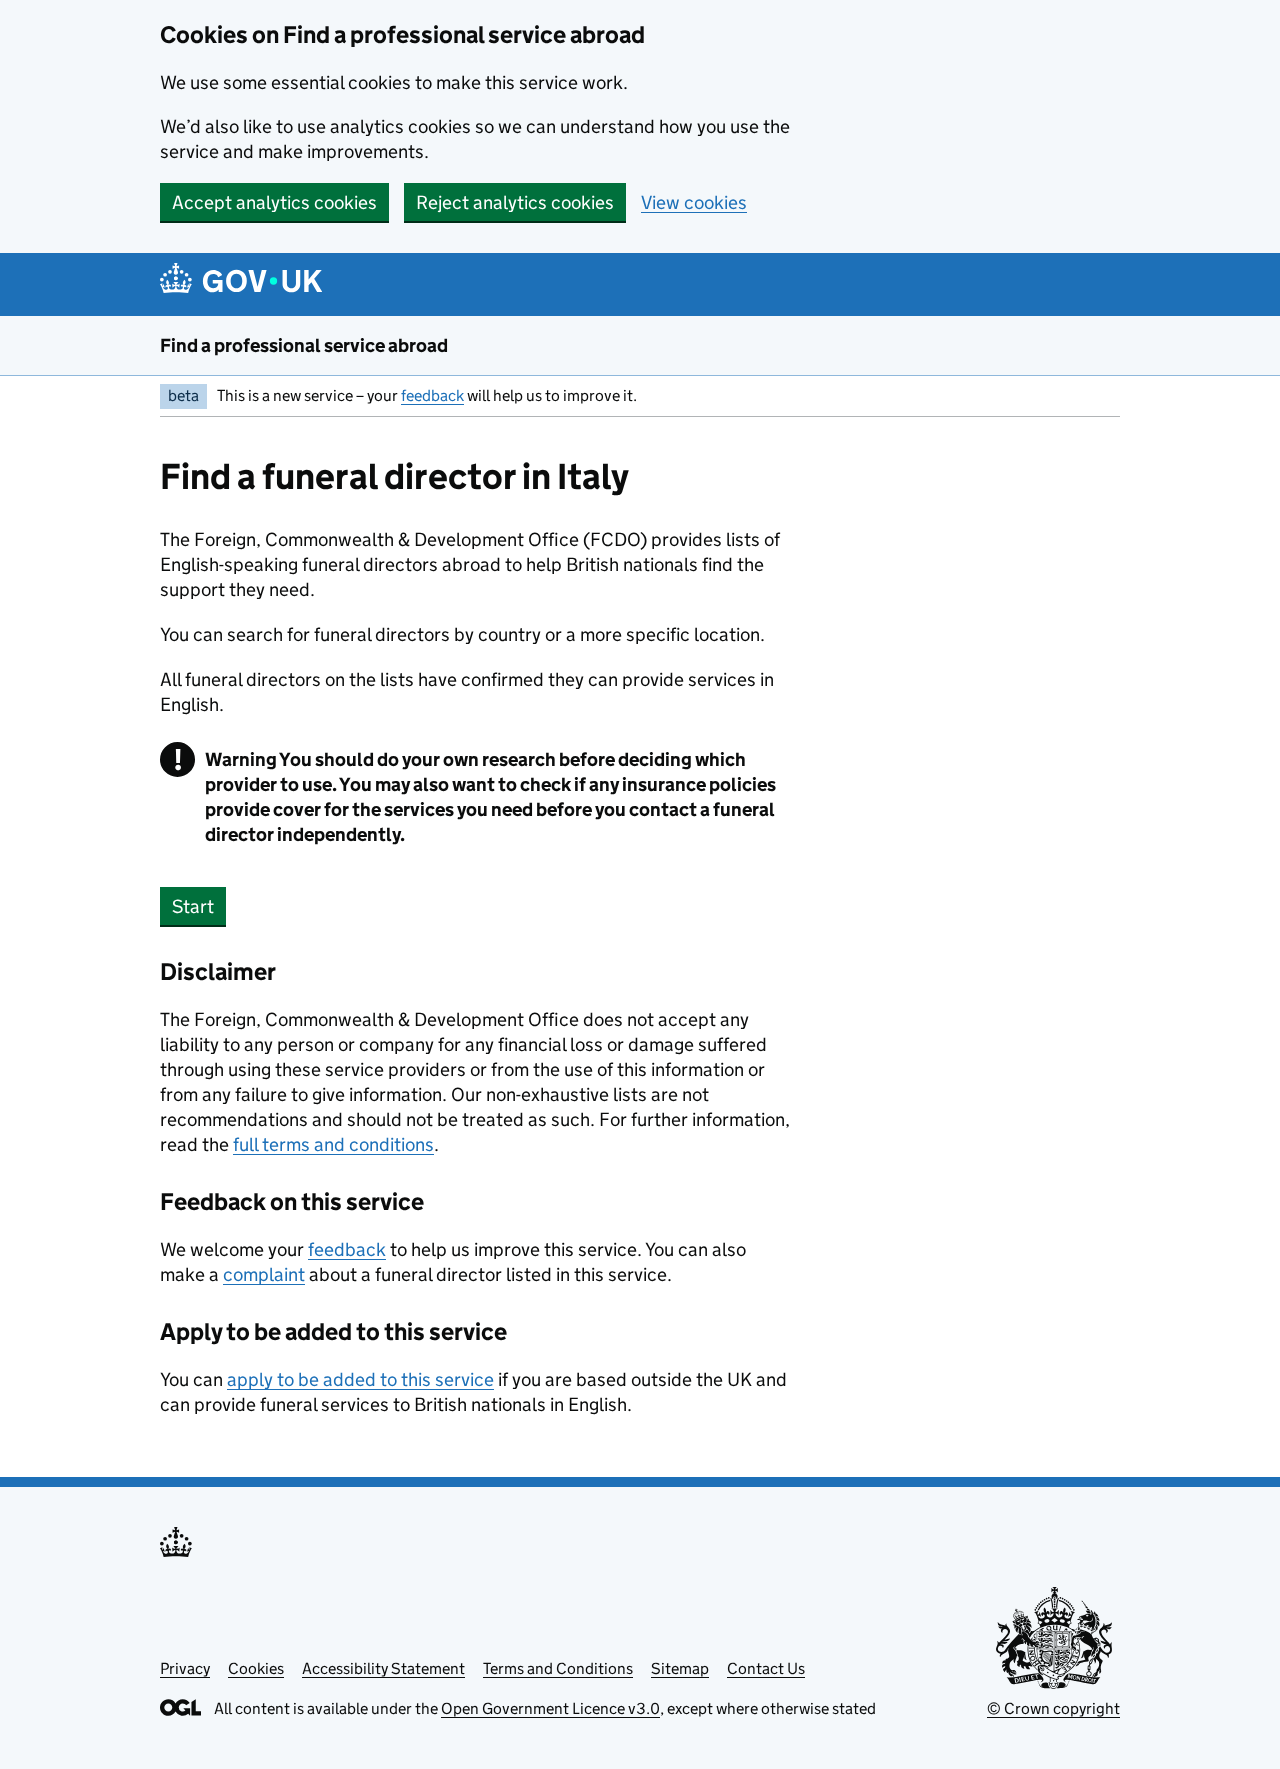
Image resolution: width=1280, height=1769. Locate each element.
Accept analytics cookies (274, 202)
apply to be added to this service (360, 1379)
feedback (432, 395)
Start (193, 906)
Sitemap (680, 1668)
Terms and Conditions (558, 1668)
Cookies (256, 1668)
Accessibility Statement (383, 1668)
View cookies (694, 202)
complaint (264, 1274)
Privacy (185, 1668)
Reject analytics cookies (515, 202)
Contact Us (766, 1668)
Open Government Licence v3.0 (550, 1708)
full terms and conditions (333, 1144)
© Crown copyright (1053, 1708)
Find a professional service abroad (304, 345)
